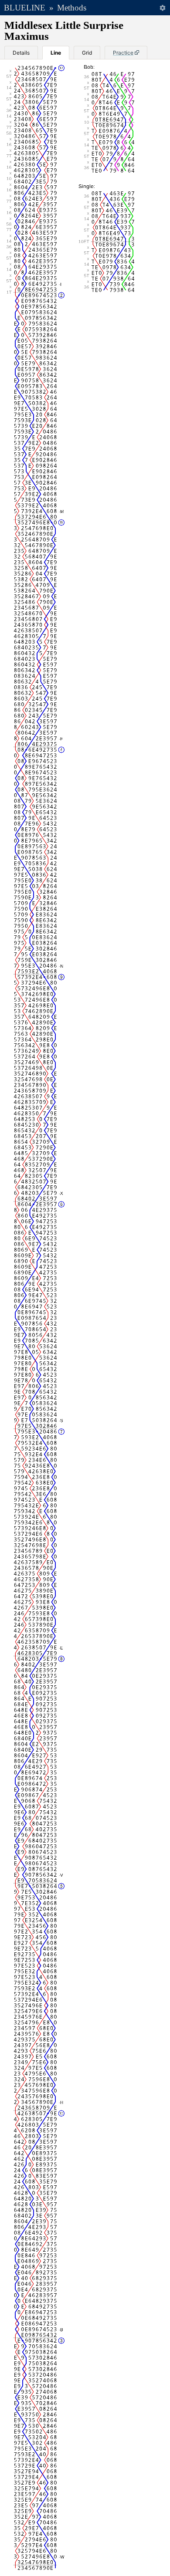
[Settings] (162, 8)
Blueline (25, 8)
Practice (123, 53)
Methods (72, 8)
